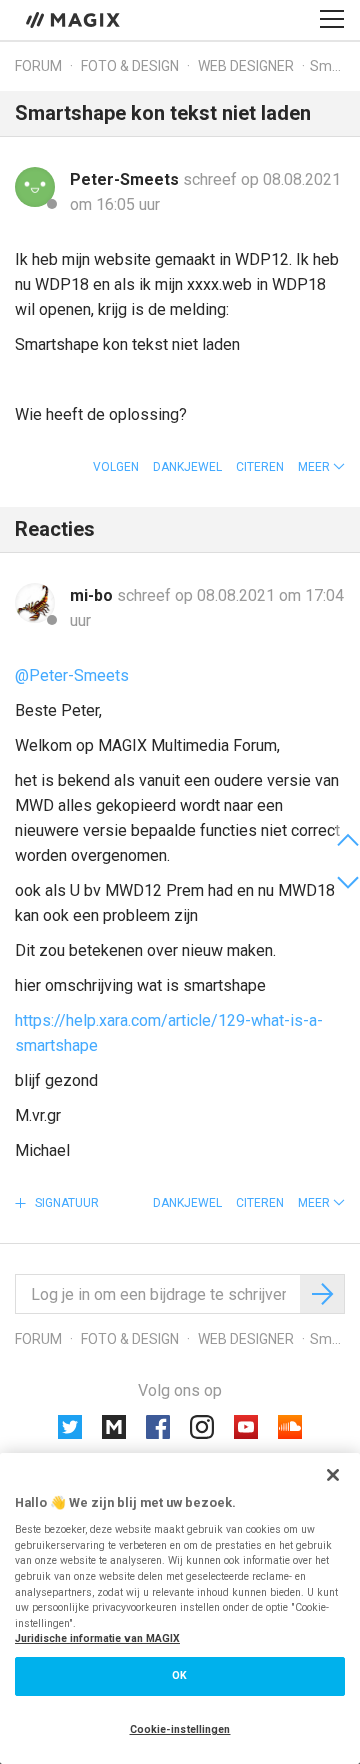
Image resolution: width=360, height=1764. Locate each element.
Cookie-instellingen (180, 1729)
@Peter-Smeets (72, 675)
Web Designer (246, 66)
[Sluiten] (333, 1475)
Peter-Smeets (126, 179)
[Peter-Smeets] (35, 187)
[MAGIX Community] (74, 19)
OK (179, 1675)
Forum (38, 66)
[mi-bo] (35, 603)
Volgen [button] (116, 467)
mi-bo (93, 595)
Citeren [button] (260, 467)
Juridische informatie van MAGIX (97, 1638)
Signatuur (65, 1203)
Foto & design (130, 66)
